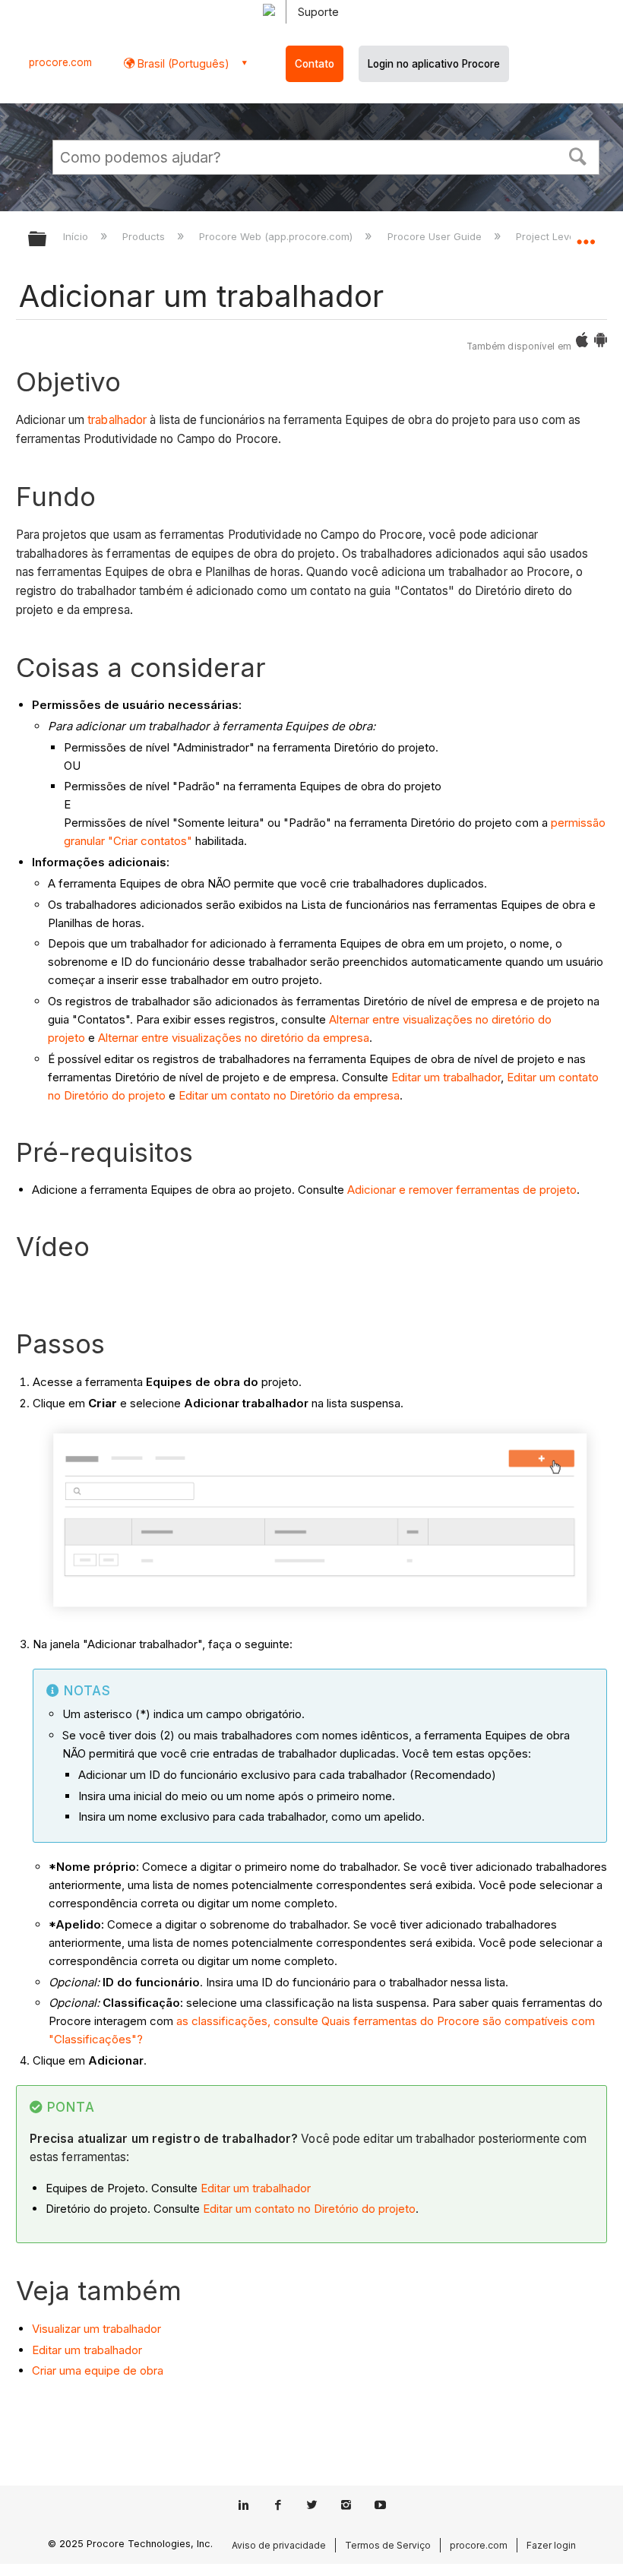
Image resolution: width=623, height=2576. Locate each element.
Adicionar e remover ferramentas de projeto (462, 1190)
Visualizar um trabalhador (96, 2329)
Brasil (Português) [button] (182, 63)
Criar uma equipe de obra (98, 2370)
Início (77, 236)
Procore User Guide (436, 236)
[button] (578, 155)
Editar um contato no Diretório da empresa (289, 1095)
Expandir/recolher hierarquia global (47, 240)
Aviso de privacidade (279, 2545)
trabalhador (117, 420)
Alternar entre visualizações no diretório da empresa (234, 1038)
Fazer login (551, 2545)
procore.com (60, 62)
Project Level (548, 236)
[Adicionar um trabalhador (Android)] (601, 343)
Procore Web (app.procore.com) (277, 236)
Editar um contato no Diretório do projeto (309, 2209)
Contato (315, 64)
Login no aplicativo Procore (434, 64)
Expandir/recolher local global (586, 234)
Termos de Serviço (388, 2545)
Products (145, 236)
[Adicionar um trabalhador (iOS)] (582, 343)
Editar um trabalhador (446, 1077)
